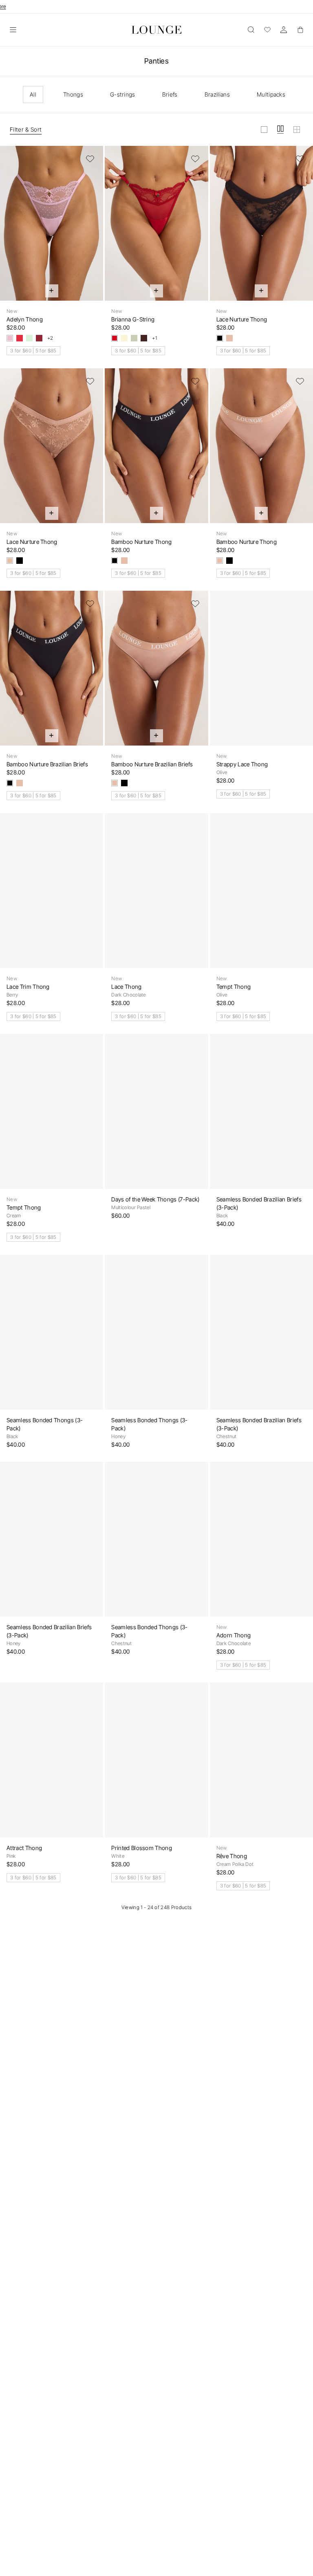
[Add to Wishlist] (90, 159)
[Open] (13, 30)
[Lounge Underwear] (156, 30)
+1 (154, 338)
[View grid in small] (297, 130)
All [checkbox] (33, 94)
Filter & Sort (26, 129)
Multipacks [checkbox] (271, 94)
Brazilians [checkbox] (217, 94)
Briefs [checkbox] (170, 94)
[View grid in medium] (280, 130)
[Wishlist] (267, 30)
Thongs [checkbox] (73, 94)
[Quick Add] (52, 291)
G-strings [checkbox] (123, 94)
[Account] (284, 30)
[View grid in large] (264, 130)
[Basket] (300, 30)
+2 (50, 338)
